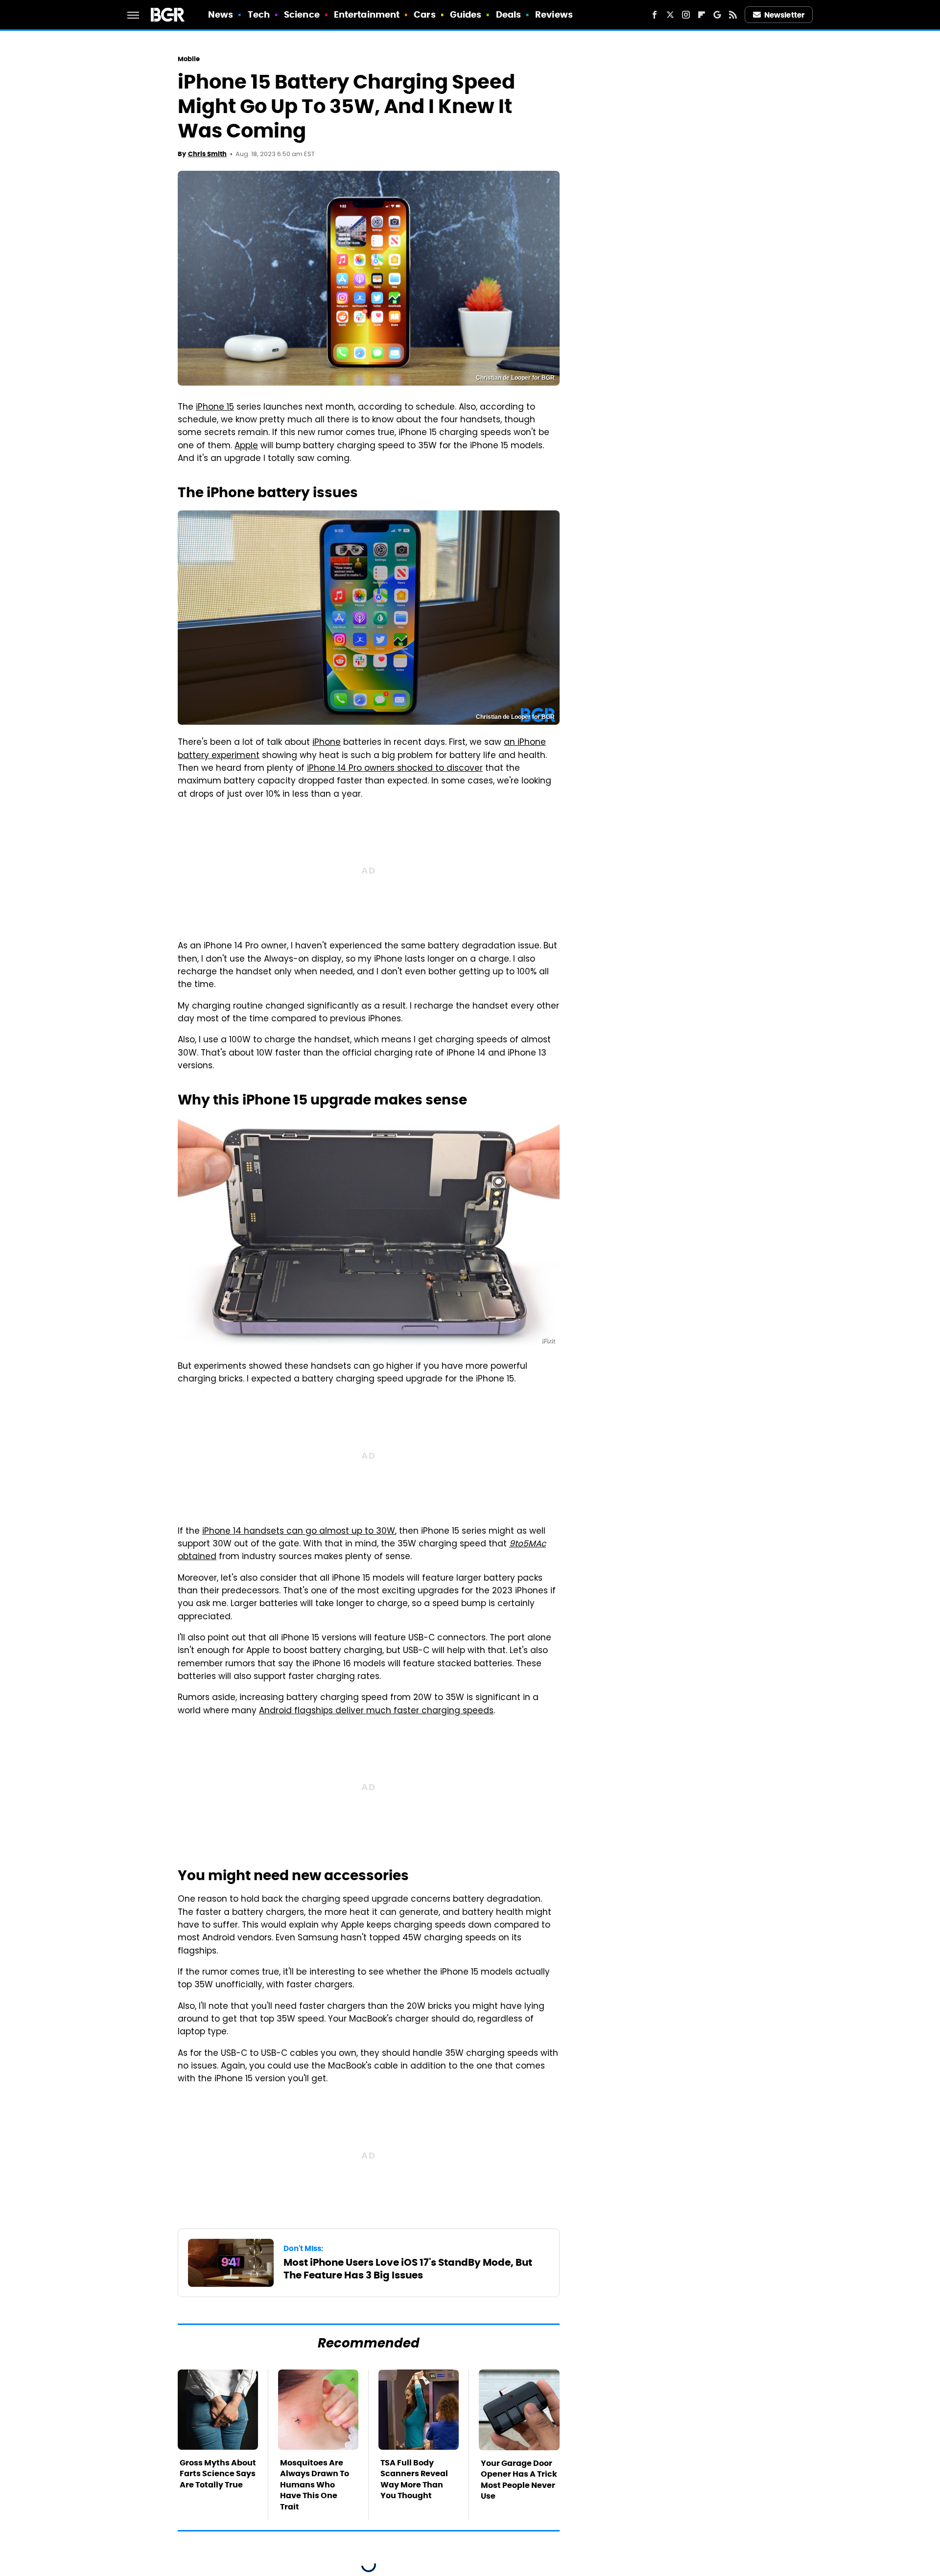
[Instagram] (686, 15)
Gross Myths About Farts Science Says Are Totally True (218, 2474)
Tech (259, 14)
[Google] (717, 15)
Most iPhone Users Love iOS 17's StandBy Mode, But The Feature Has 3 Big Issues (408, 2269)
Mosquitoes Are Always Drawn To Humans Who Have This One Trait (315, 2485)
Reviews (554, 14)
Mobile (189, 59)
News (221, 14)
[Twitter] (670, 15)
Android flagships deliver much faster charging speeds (376, 1711)
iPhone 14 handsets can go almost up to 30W (299, 1532)
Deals (509, 14)
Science (302, 14)
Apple (246, 446)
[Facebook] (655, 15)
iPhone (327, 743)
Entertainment (367, 14)
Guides (466, 14)
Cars (424, 14)
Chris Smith (207, 154)
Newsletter (784, 15)
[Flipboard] (702, 15)
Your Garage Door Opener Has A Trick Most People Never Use (519, 2480)
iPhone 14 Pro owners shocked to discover (395, 769)
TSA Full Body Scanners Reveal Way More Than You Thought (414, 2479)
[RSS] (733, 15)
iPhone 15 (215, 408)
